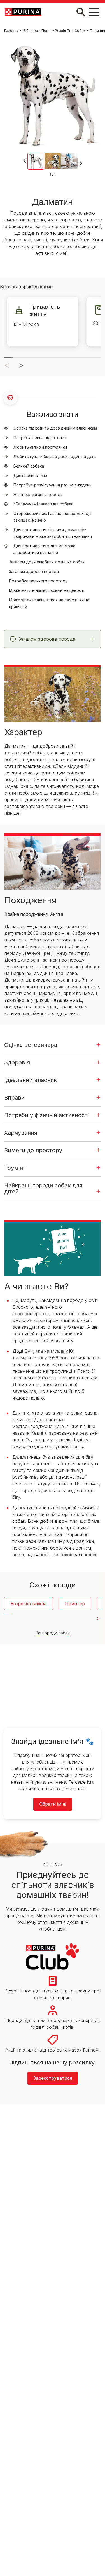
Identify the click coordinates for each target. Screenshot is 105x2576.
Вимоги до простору (33, 1150)
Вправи (14, 1098)
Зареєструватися (53, 2078)
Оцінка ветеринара (31, 1045)
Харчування (21, 1133)
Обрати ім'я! (53, 1804)
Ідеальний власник (31, 1080)
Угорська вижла (29, 1604)
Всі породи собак (53, 1633)
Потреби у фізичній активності (46, 1115)
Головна (11, 31)
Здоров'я (17, 1062)
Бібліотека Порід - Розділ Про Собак (54, 31)
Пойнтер (75, 1604)
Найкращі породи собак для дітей (43, 1188)
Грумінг (15, 1168)
